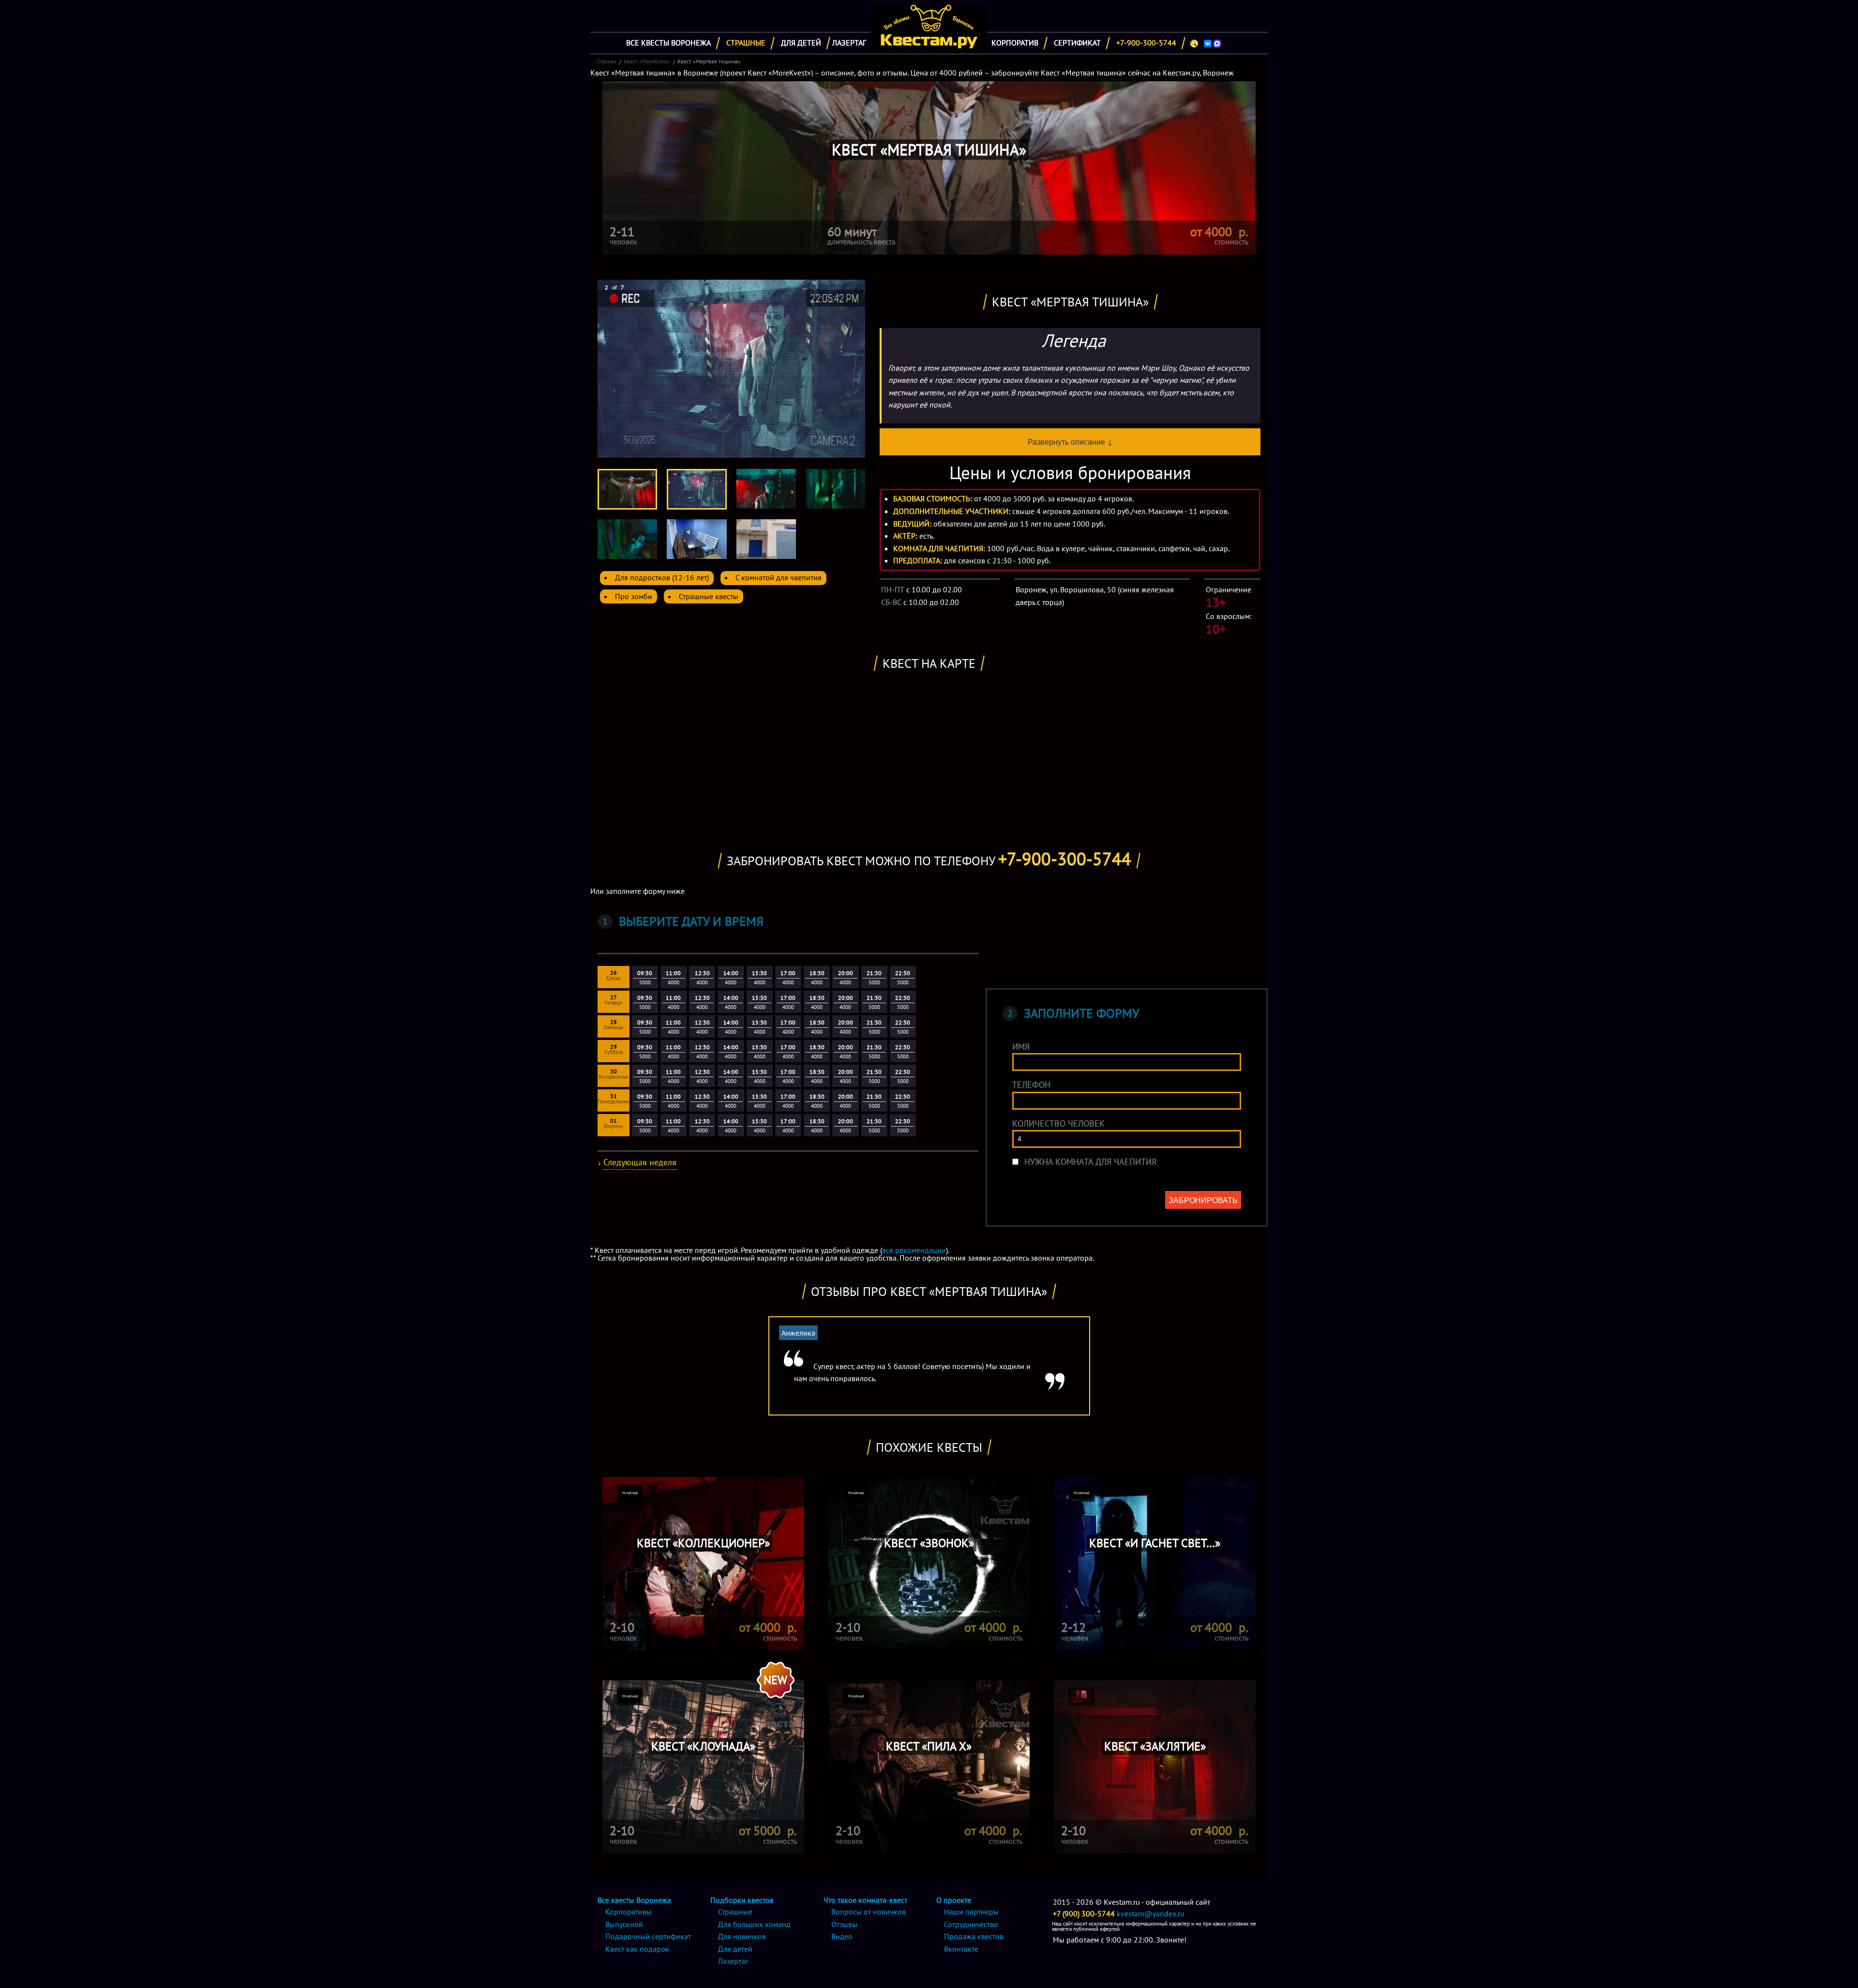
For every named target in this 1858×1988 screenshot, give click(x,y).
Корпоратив (1015, 43)
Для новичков (742, 1936)
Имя (1021, 1047)
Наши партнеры (971, 1912)
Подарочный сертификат (648, 1936)
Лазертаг (849, 43)
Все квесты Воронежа (668, 43)
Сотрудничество (971, 1924)
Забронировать (1203, 1200)
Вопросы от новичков (869, 1912)
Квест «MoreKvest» (647, 61)
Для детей (801, 43)
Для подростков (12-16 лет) (662, 577)
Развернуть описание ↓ (1070, 442)
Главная (607, 61)
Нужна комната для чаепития (1090, 1162)
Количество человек (1058, 1123)
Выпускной (624, 1924)
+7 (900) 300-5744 (1084, 1913)
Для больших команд (754, 1924)
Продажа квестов (974, 1936)
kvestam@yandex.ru (1151, 1913)
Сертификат (1077, 43)
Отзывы (844, 1924)
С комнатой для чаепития (779, 577)
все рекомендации (914, 1250)
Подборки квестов (742, 1900)
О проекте (954, 1900)
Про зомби (634, 596)
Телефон (1031, 1085)
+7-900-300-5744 (1146, 43)
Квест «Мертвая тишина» (709, 61)
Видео (842, 1936)
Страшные (746, 43)
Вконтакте (961, 1949)
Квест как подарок (637, 1949)
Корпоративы (629, 1912)
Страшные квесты (709, 596)
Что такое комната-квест (865, 1900)
